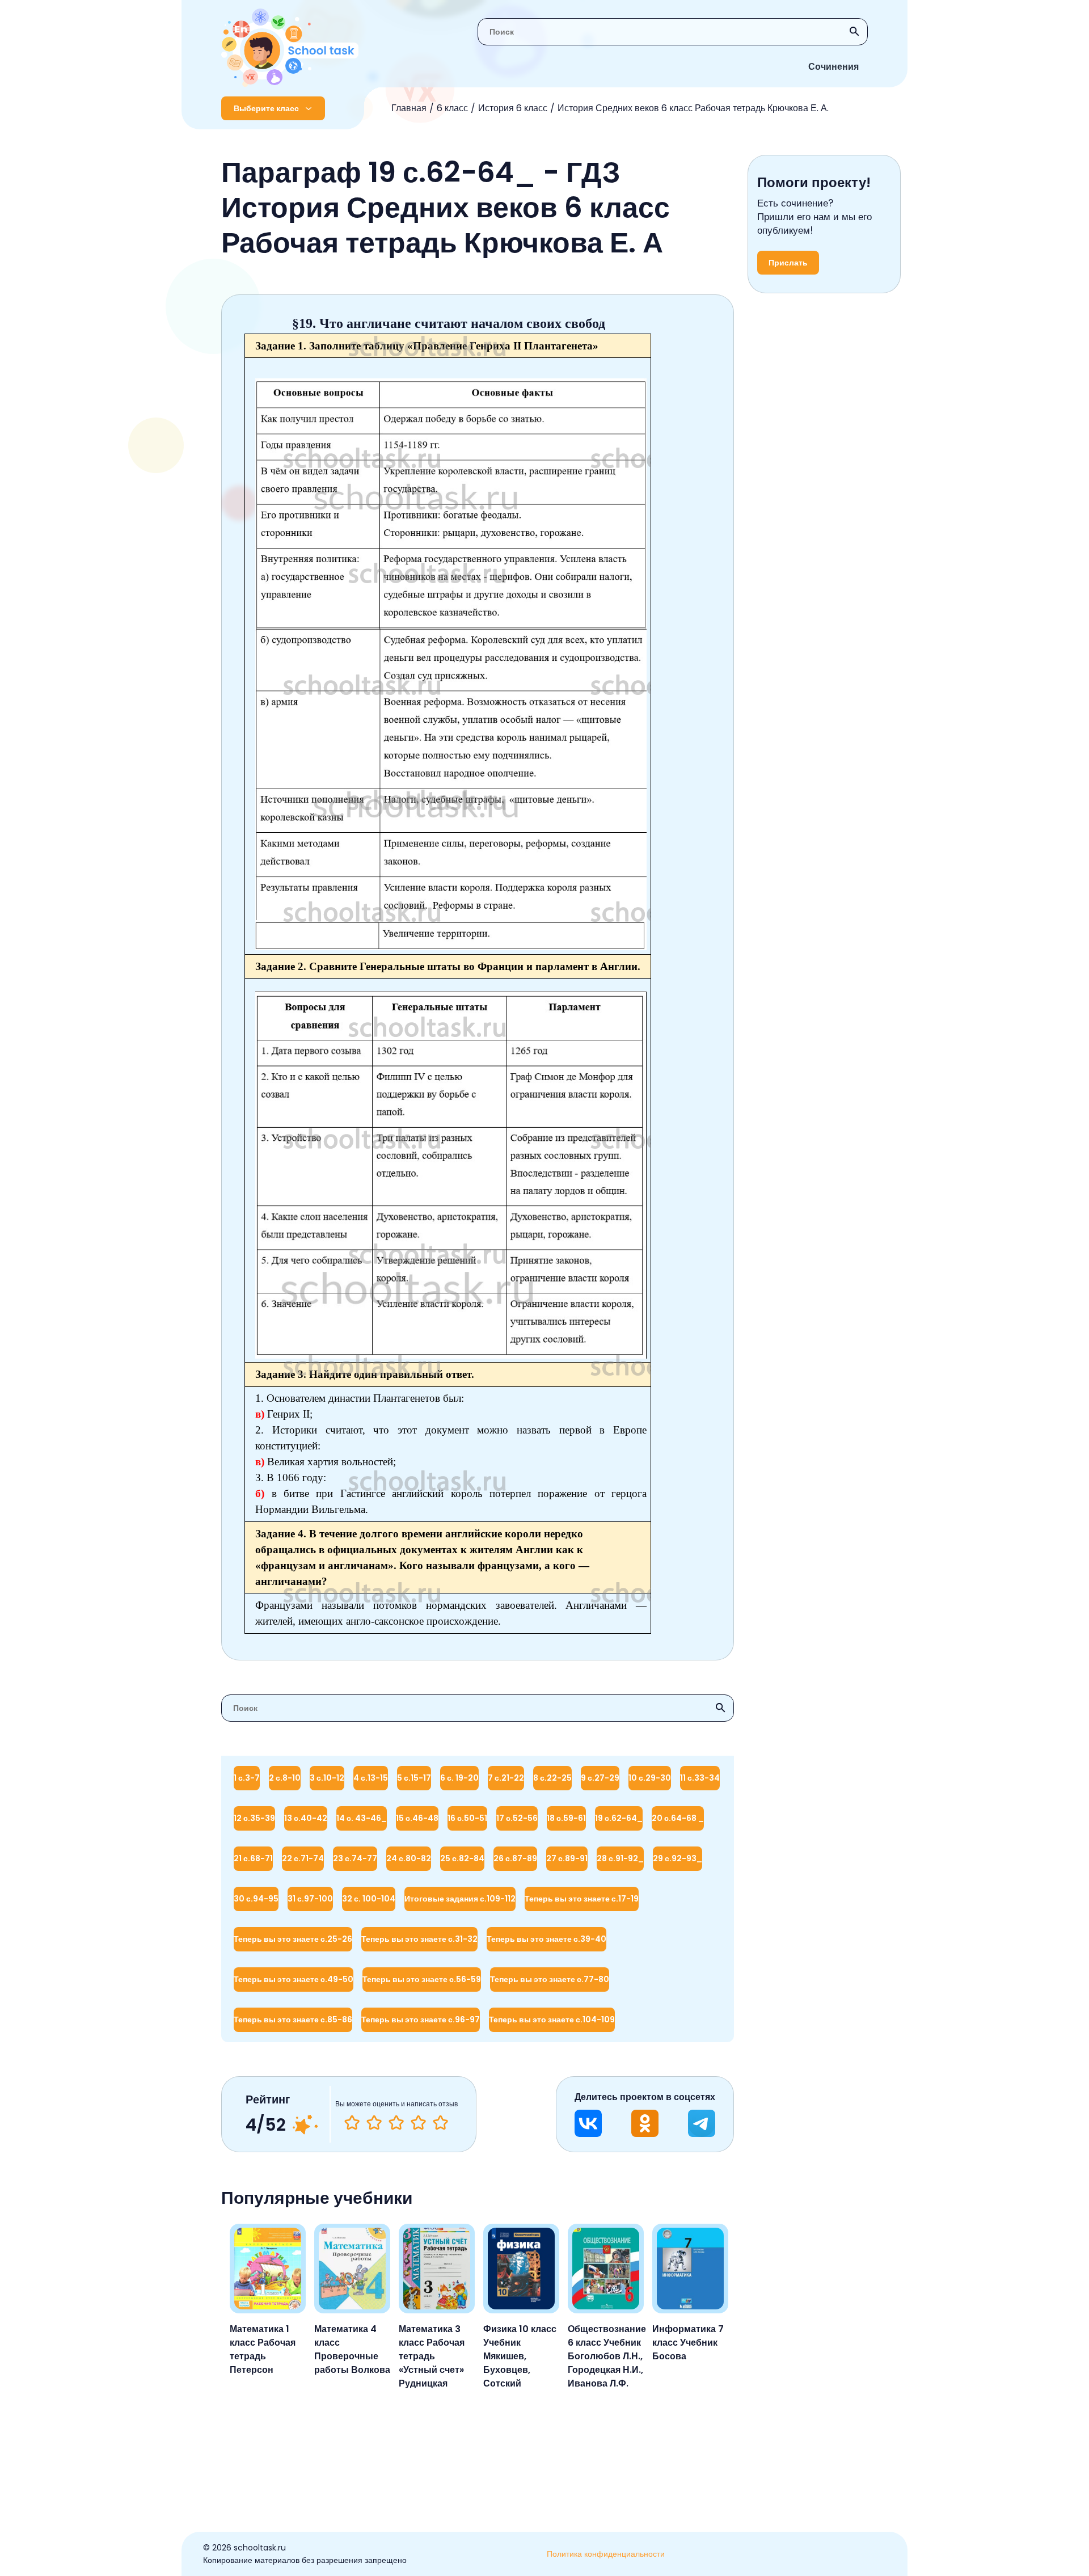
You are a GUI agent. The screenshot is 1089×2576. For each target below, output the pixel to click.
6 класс (452, 108)
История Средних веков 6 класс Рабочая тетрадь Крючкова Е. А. (693, 108)
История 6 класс (513, 108)
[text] (440, 2123)
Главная (409, 108)
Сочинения (833, 67)
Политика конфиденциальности (606, 2554)
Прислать (788, 263)
